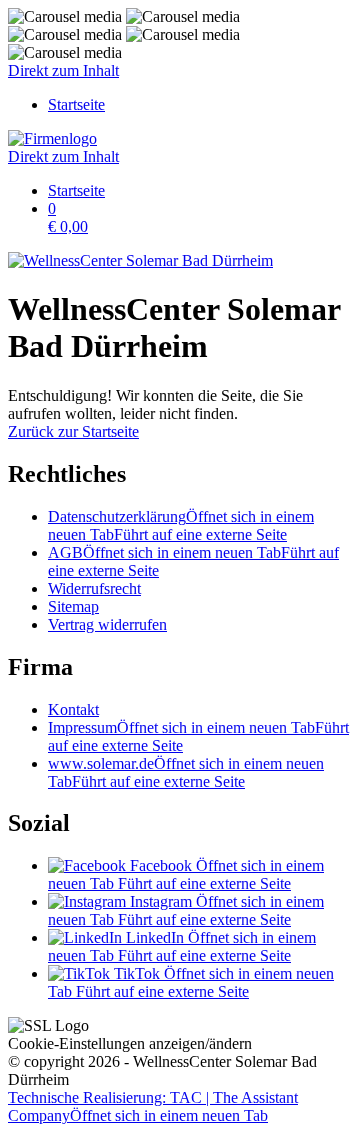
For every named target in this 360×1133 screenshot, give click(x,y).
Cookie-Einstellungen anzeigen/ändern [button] (130, 1043)
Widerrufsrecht (94, 588)
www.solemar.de (186, 772)
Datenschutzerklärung (181, 525)
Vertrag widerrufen (107, 624)
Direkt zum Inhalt (63, 70)
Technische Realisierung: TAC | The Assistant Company (153, 1106)
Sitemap (73, 606)
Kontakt (73, 709)
